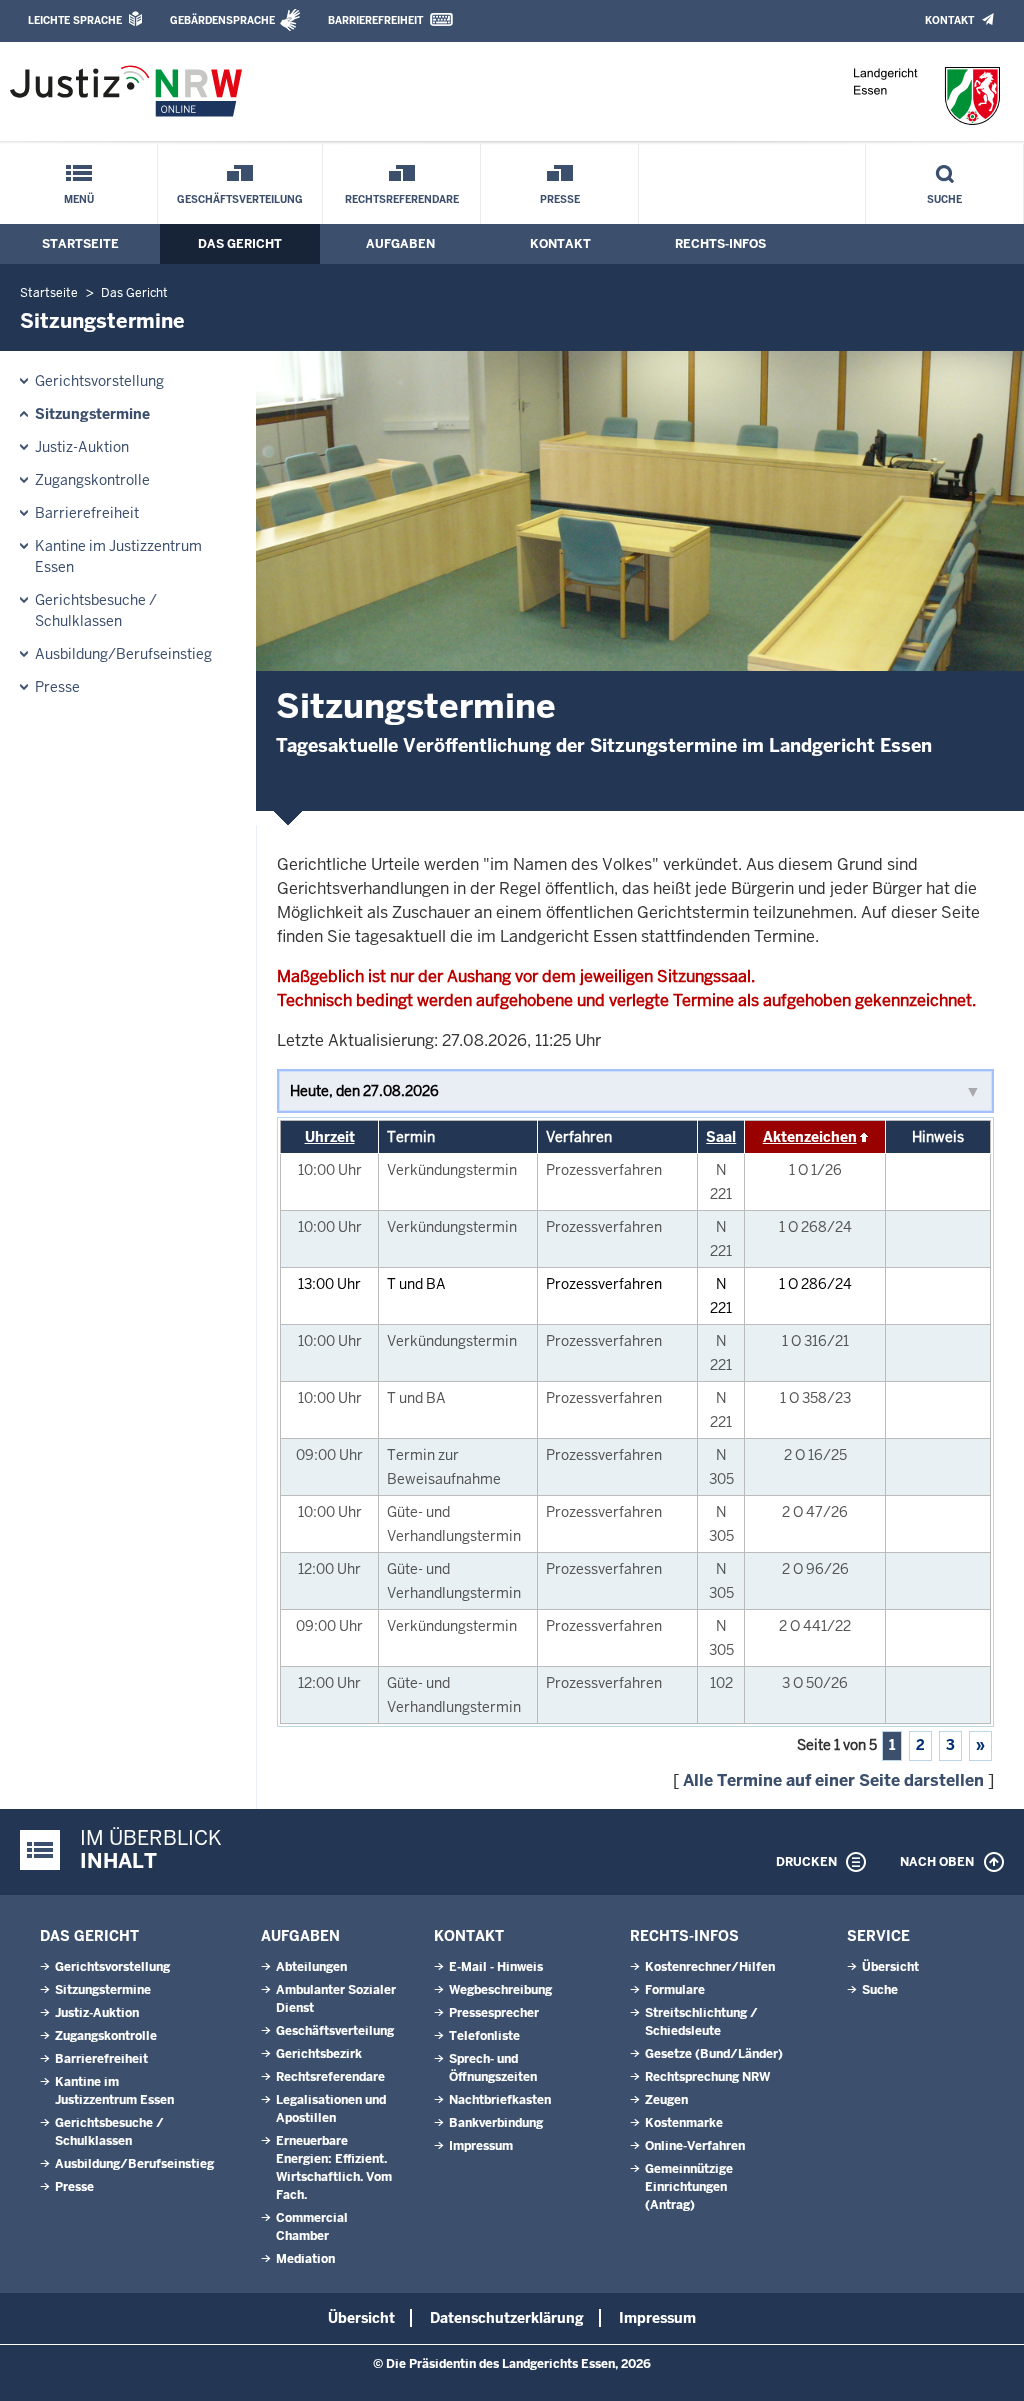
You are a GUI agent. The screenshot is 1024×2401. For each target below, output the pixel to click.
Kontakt (949, 20)
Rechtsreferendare (402, 199)
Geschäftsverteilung (240, 199)
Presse (560, 199)
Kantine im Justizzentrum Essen (118, 556)
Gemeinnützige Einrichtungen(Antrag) (689, 2187)
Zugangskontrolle (92, 480)
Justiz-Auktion (82, 447)
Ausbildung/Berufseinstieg (123, 654)
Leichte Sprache (75, 20)
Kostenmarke (684, 2123)
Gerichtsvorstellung (99, 381)
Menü (79, 199)
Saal (721, 1137)
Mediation (305, 2259)
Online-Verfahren (695, 2146)
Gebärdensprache (222, 20)
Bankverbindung (496, 2123)
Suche (944, 199)
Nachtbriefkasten (500, 2100)
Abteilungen (311, 1967)
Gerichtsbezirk (319, 2054)
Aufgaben (400, 244)
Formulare (675, 1990)
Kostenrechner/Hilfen (710, 1967)
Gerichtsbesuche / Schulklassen (96, 610)
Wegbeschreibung (500, 1990)
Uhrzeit (330, 1137)
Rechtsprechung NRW (707, 2077)
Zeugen (666, 2100)
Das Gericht (240, 244)
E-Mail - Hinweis (496, 1967)
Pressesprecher (494, 2013)
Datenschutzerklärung (507, 2318)
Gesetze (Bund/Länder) (714, 2054)
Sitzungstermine (92, 414)
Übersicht (890, 1967)
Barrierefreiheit (375, 20)
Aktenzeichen (810, 1137)
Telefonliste (484, 2036)
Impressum (481, 2146)
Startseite (80, 244)
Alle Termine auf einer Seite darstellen (833, 1780)
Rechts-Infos (720, 244)
